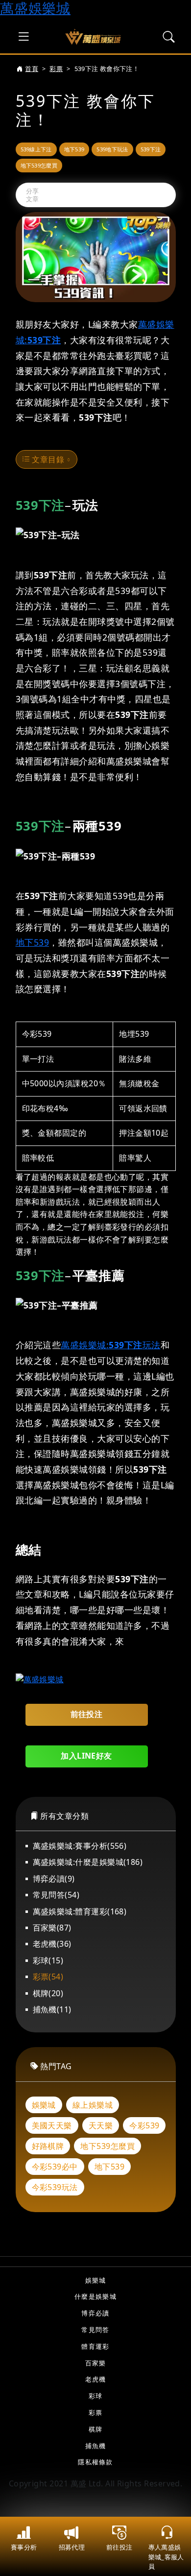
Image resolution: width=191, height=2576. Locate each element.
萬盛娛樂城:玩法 (111, 1345)
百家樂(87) (52, 1928)
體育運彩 (95, 2346)
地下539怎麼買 (39, 165)
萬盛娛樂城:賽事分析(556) (80, 1846)
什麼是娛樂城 (95, 2296)
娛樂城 (44, 2105)
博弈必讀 (95, 2313)
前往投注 (119, 2547)
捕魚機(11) (52, 2009)
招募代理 (72, 2547)
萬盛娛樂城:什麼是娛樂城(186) (88, 1862)
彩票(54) (48, 1977)
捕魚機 (96, 2446)
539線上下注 (36, 149)
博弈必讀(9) (54, 1879)
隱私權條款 (95, 2462)
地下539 (74, 149)
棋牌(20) (48, 1993)
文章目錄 (47, 459)
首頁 (32, 69)
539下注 (151, 149)
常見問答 (95, 2330)
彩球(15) (48, 1960)
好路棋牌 (48, 2146)
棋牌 (96, 2429)
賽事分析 (24, 2547)
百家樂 (96, 2363)
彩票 (56, 69)
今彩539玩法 (55, 2187)
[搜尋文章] (169, 37)
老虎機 (96, 2379)
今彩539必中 (55, 2167)
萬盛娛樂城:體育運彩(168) (80, 1911)
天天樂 (101, 2125)
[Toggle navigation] (24, 37)
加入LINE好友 (86, 1756)
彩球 (96, 2396)
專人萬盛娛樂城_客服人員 (166, 2556)
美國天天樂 (52, 2125)
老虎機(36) (52, 1944)
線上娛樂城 (93, 2105)
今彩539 (144, 2125)
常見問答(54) (56, 1895)
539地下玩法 (112, 149)
